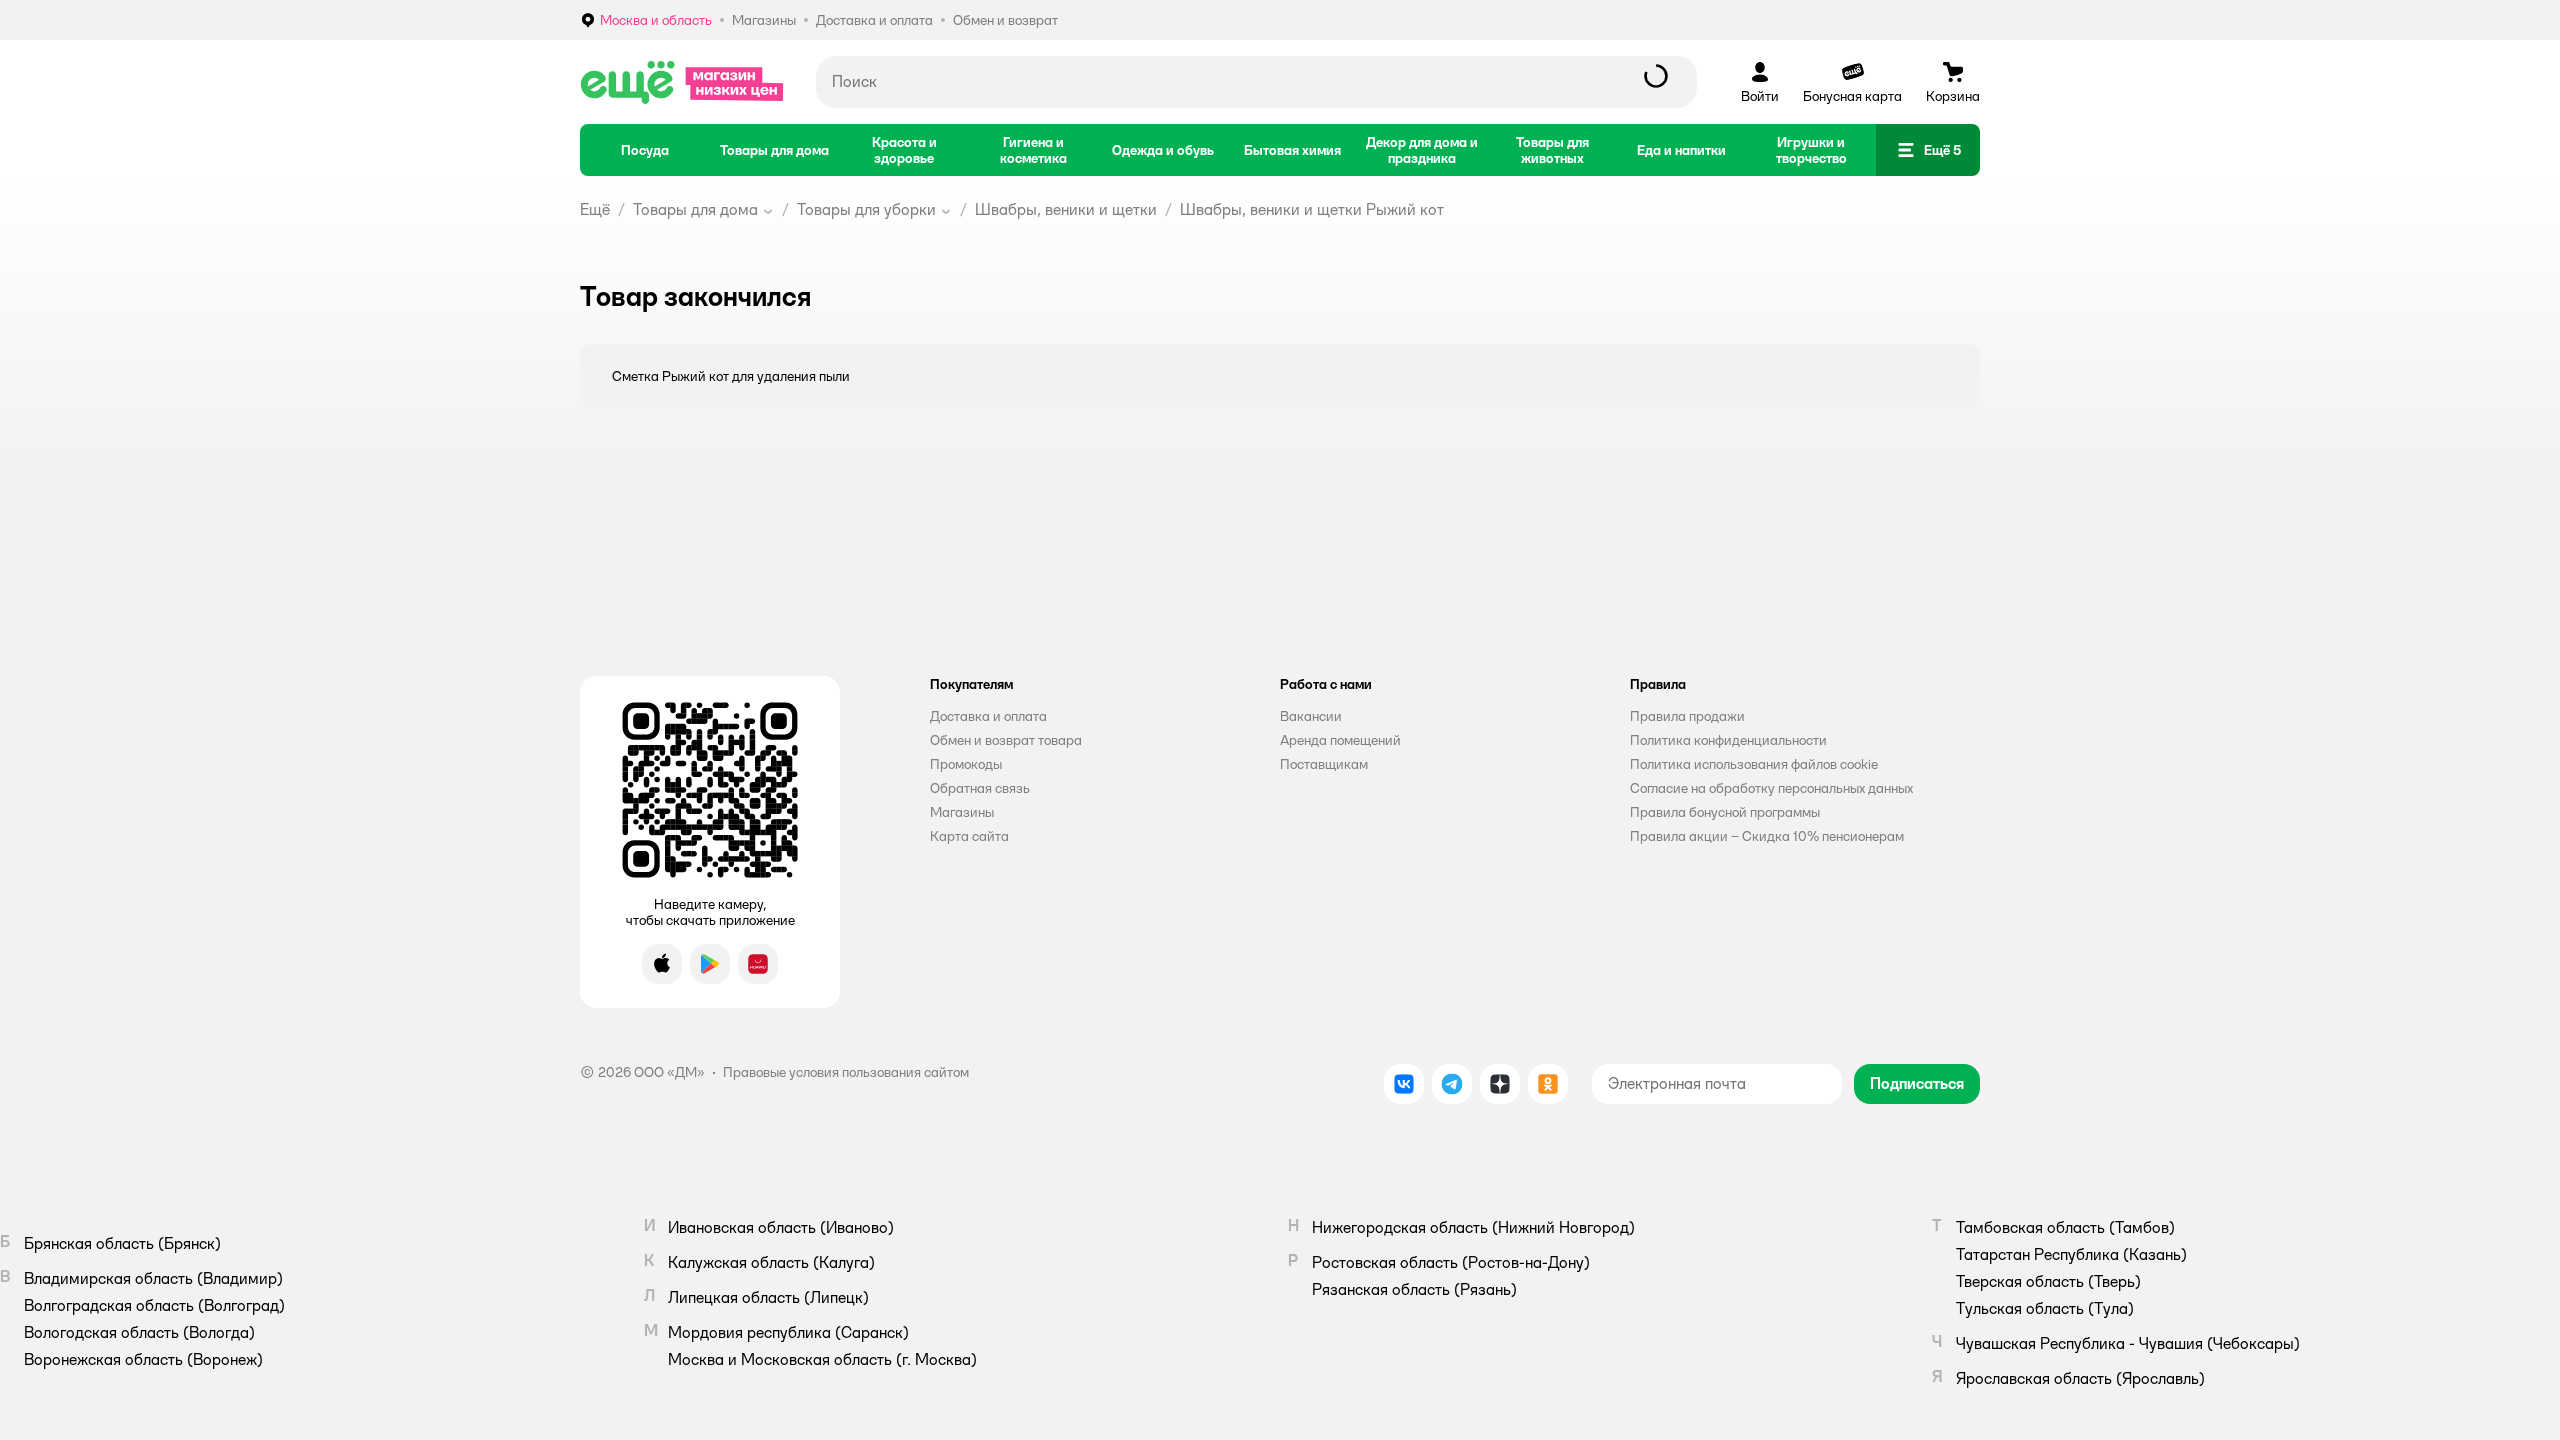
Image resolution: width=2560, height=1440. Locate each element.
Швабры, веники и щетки (1066, 209)
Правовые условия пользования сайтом (846, 1072)
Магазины (962, 812)
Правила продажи (1687, 716)
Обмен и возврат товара (1006, 740)
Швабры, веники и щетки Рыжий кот (1312, 209)
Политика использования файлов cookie (1754, 764)
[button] (1928, 150)
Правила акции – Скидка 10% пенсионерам (1767, 836)
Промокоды (966, 764)
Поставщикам (1324, 764)
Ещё (595, 209)
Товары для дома (695, 209)
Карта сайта (969, 836)
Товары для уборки (866, 209)
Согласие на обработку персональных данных (1771, 788)
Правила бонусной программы (1725, 812)
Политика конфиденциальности (1728, 740)
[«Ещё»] (682, 82)
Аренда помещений (1340, 740)
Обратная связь (980, 788)
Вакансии (1311, 716)
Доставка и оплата (988, 716)
